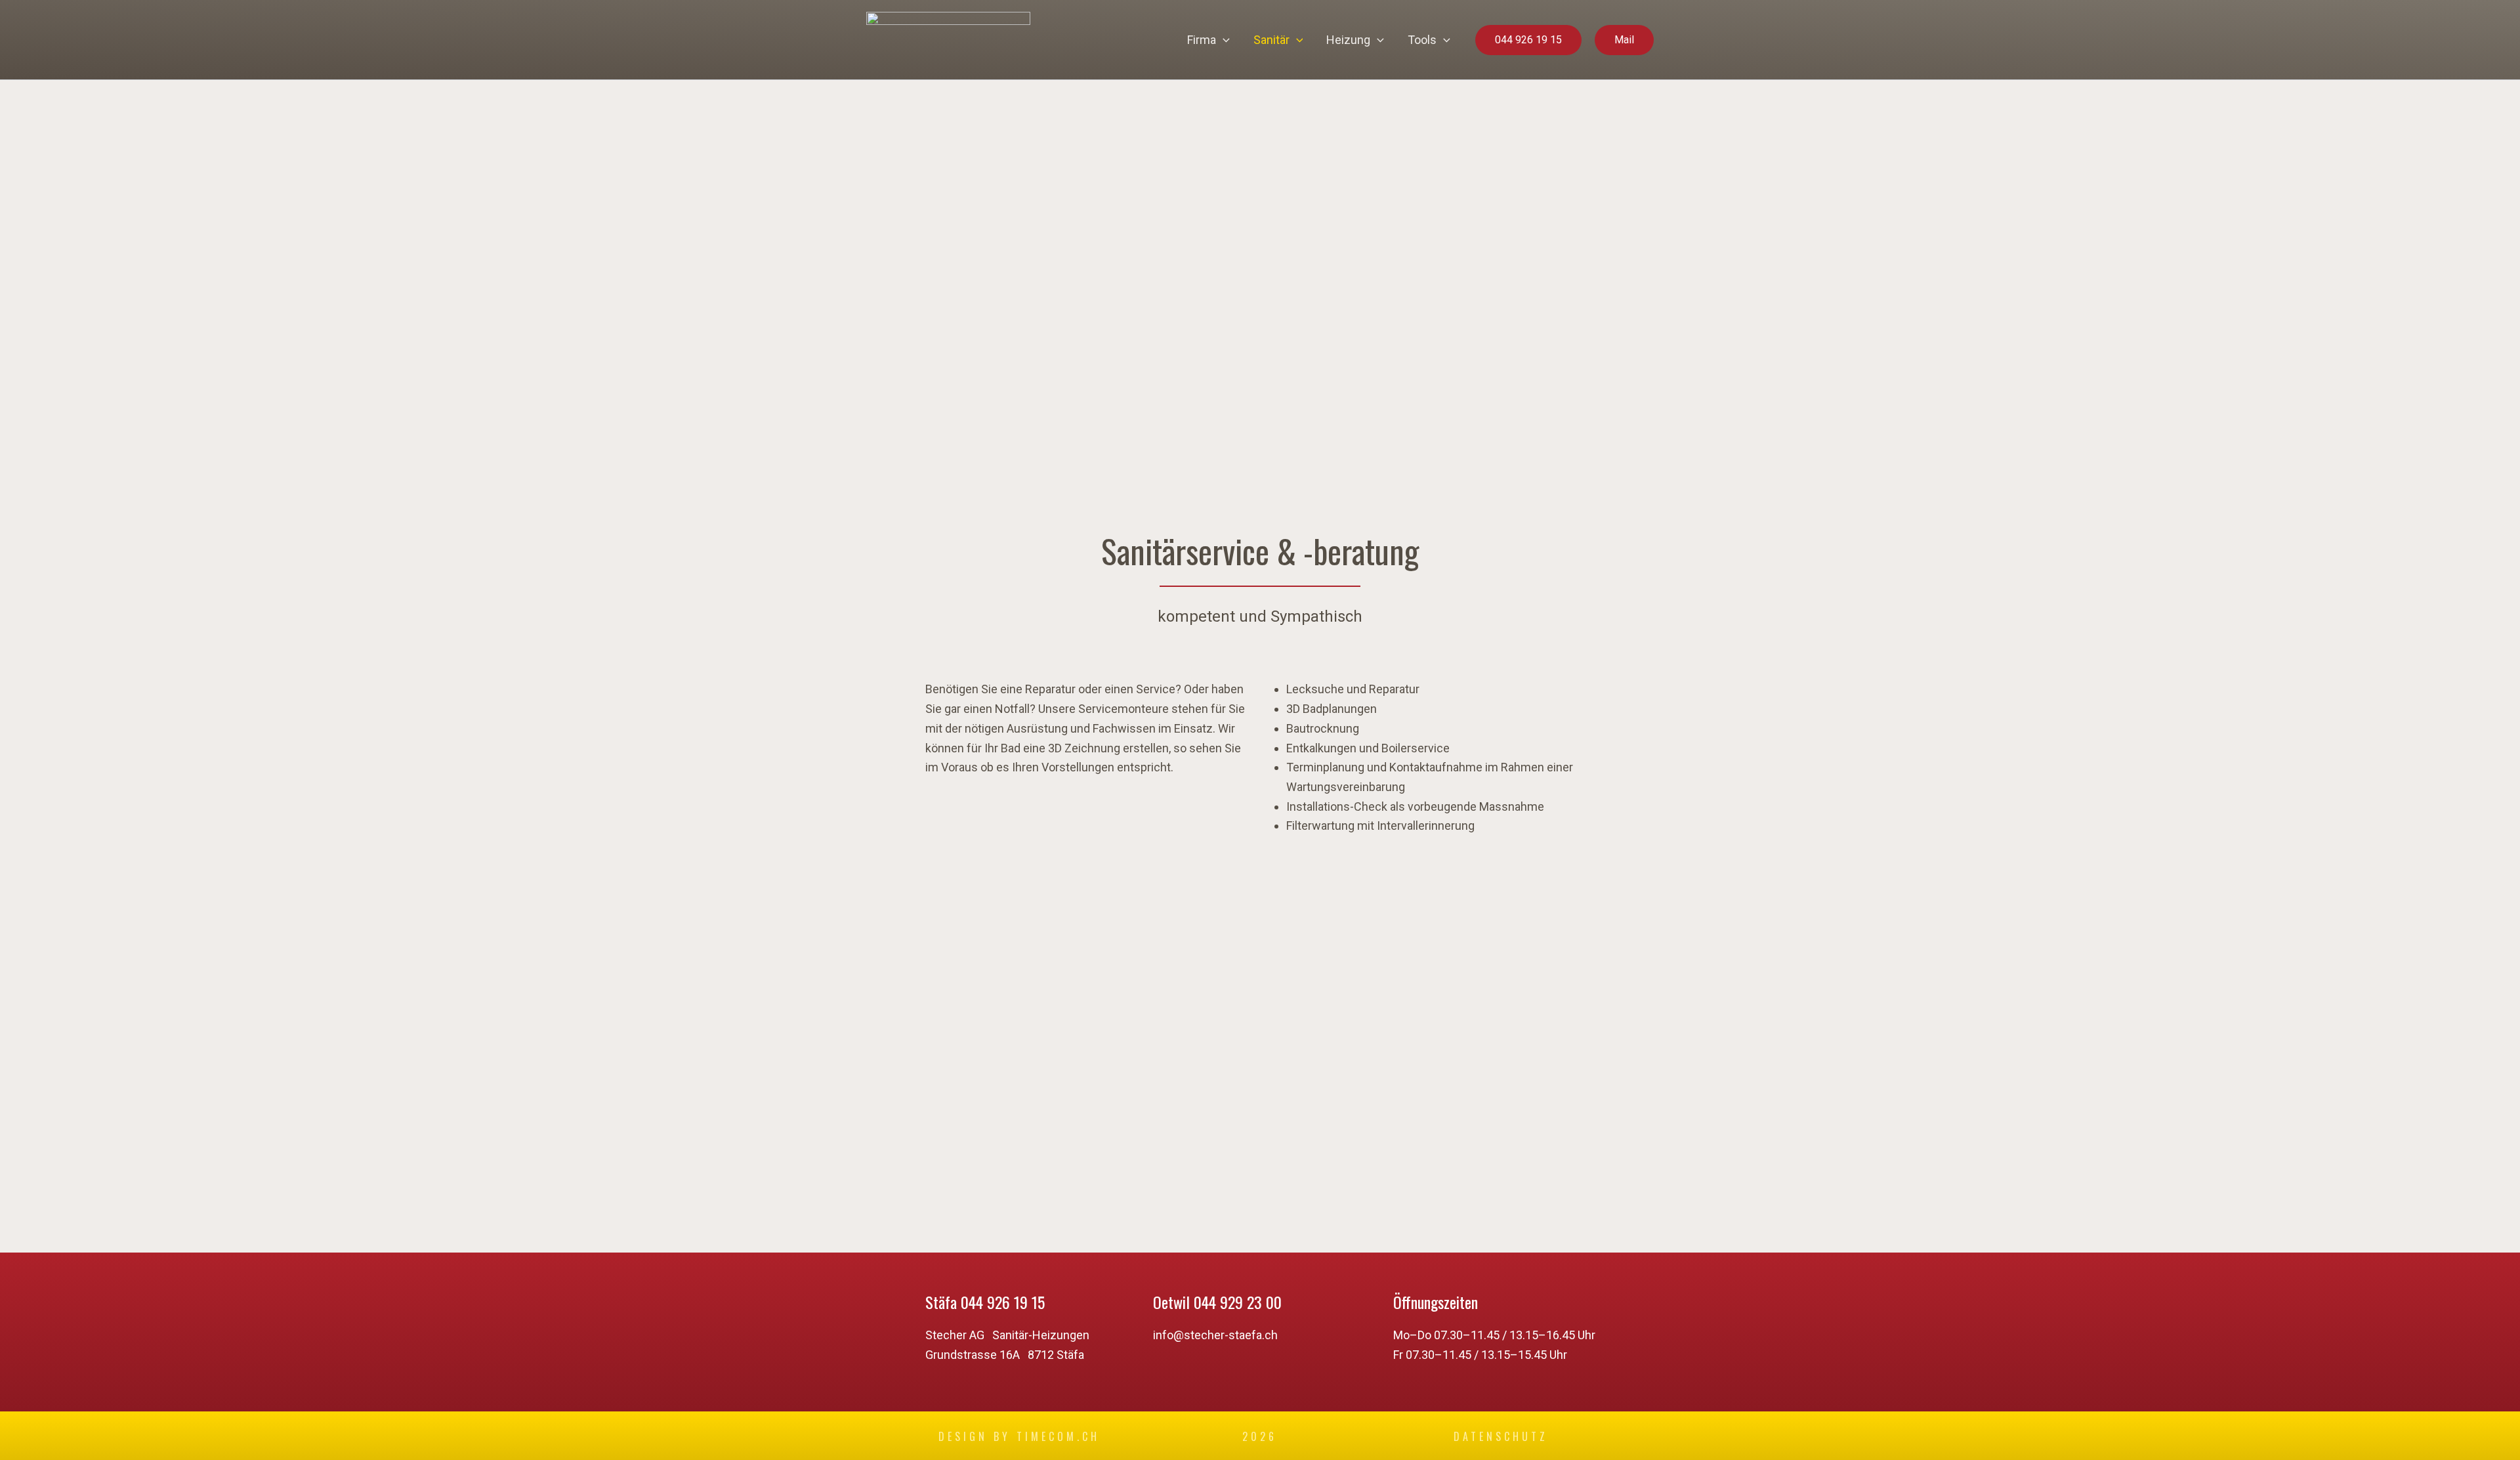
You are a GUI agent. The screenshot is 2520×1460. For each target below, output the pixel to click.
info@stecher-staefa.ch (1215, 1335)
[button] (1528, 40)
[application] (1223, 40)
